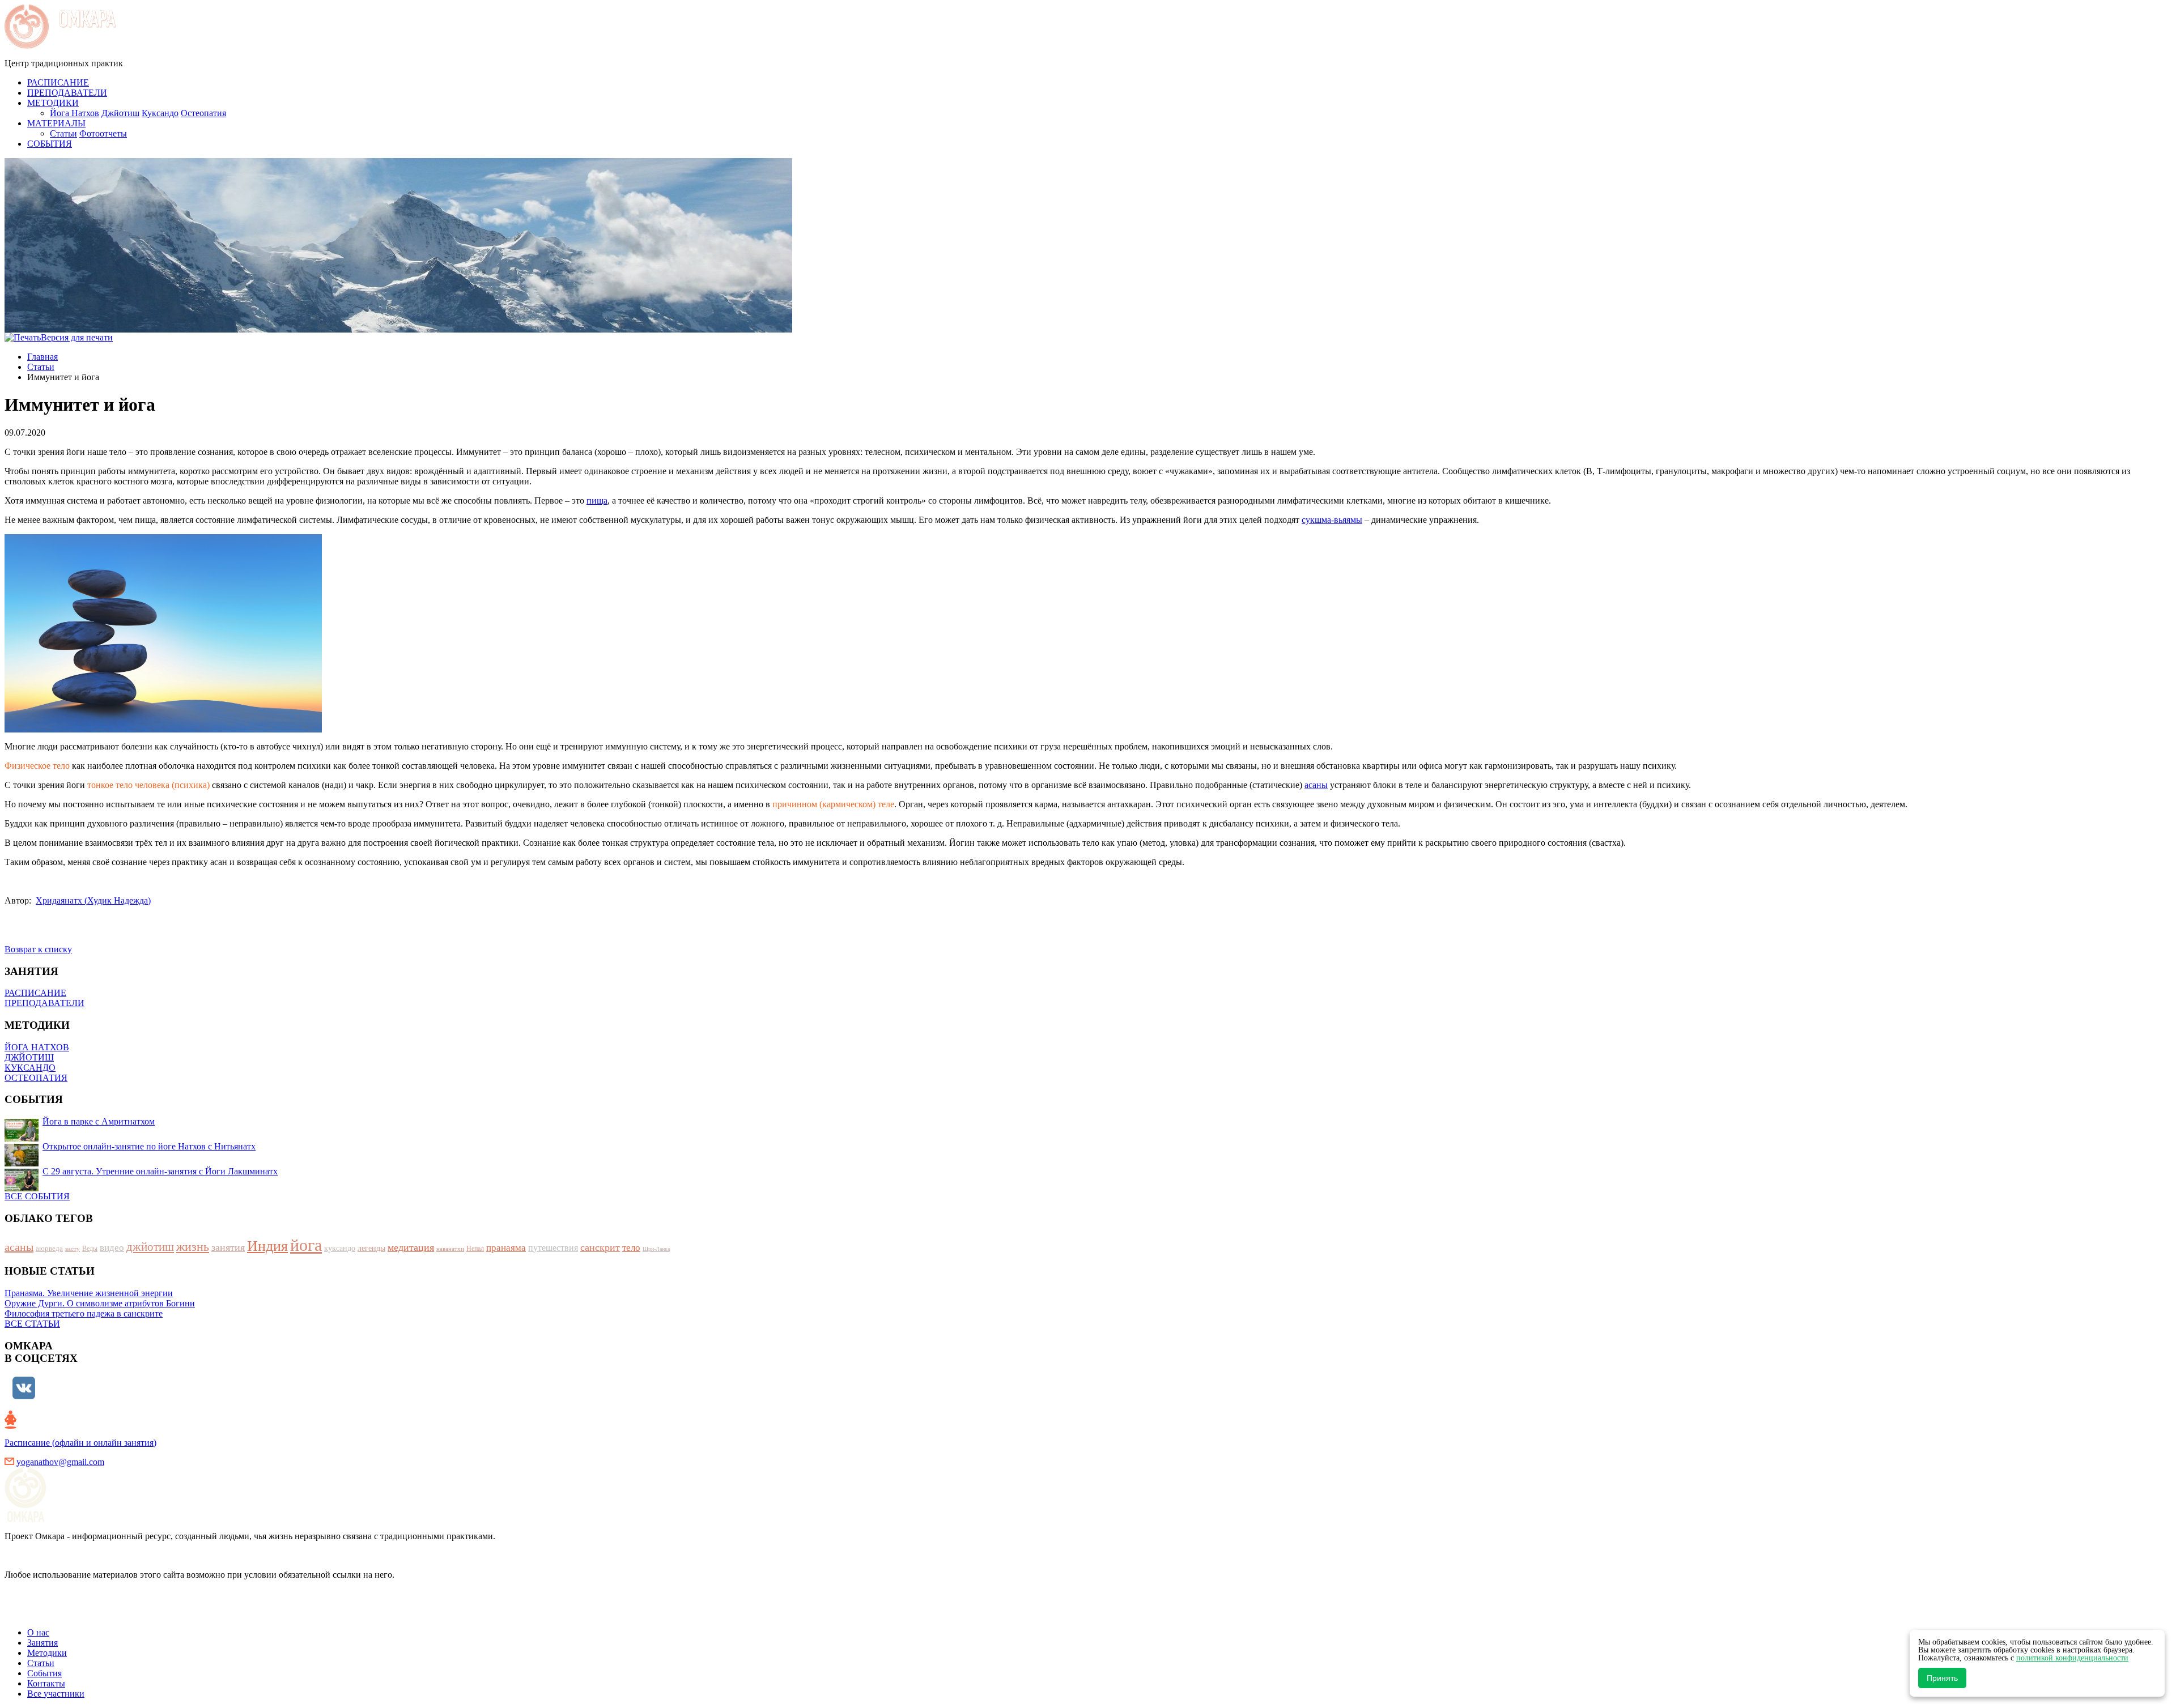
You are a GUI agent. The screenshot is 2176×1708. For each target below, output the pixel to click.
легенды (371, 1248)
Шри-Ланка (656, 1249)
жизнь (193, 1247)
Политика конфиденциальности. (68, 1613)
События (44, 1673)
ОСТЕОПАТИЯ (36, 1078)
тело (631, 1248)
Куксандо (160, 113)
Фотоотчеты (103, 133)
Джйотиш (120, 113)
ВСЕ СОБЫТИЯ (37, 1196)
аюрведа (49, 1248)
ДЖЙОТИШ (29, 1057)
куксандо (340, 1248)
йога (306, 1245)
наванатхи (450, 1249)
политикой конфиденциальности (2072, 1658)
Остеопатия (203, 113)
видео (112, 1248)
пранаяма (506, 1248)
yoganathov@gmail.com (60, 1462)
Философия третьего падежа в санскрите (84, 1313)
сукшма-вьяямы (1332, 520)
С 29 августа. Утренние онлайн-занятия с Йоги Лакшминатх (160, 1171)
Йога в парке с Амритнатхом (99, 1121)
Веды (90, 1249)
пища (597, 501)
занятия (228, 1247)
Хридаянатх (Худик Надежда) (93, 900)
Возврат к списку (38, 949)
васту (73, 1249)
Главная (42, 357)
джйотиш (150, 1247)
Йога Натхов (75, 113)
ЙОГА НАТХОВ (37, 1047)
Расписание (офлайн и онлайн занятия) (80, 1443)
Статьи (63, 133)
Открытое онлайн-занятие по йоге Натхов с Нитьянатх (149, 1146)
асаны (1316, 785)
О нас (38, 1632)
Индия (267, 1246)
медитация (411, 1247)
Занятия (42, 1643)
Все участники (56, 1694)
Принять (1942, 1678)
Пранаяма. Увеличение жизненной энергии (89, 1293)
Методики (47, 1653)
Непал (475, 1249)
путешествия (553, 1248)
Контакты (46, 1683)
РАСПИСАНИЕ (35, 993)
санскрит (600, 1247)
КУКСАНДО (30, 1068)
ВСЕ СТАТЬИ (32, 1324)
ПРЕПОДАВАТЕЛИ (44, 1003)
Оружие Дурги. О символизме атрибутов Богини (100, 1303)
